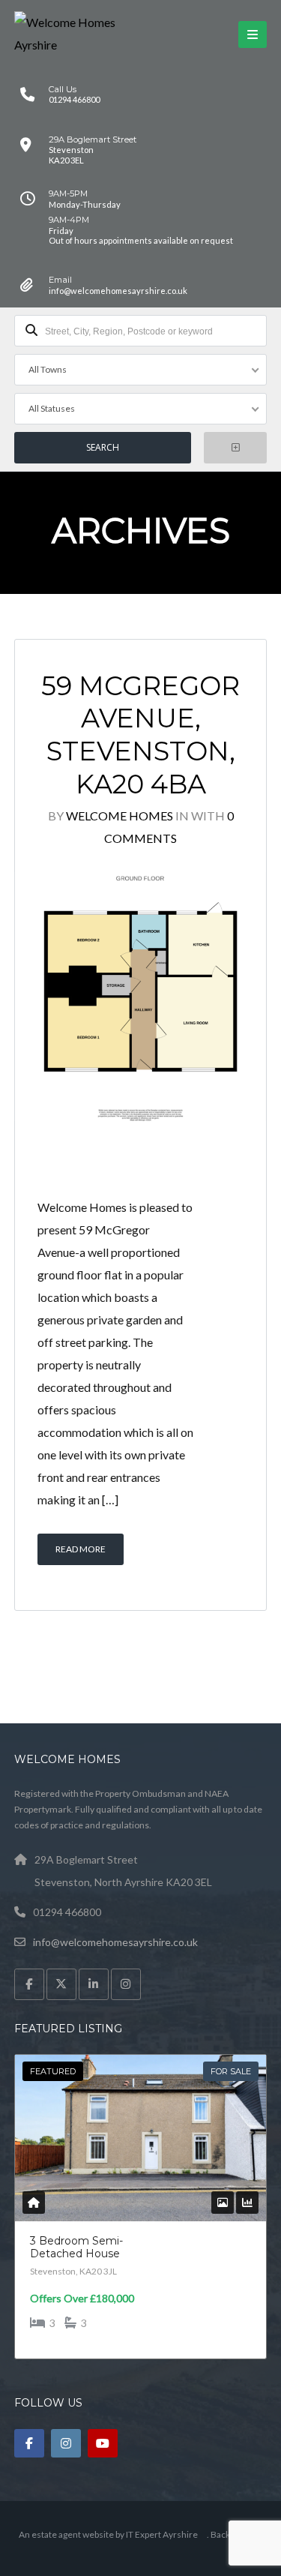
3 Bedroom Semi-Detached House (76, 2248)
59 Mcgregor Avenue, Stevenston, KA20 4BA (140, 735)
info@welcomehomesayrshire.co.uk (115, 1942)
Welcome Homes (120, 816)
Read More (81, 1549)
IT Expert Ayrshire (162, 2534)
